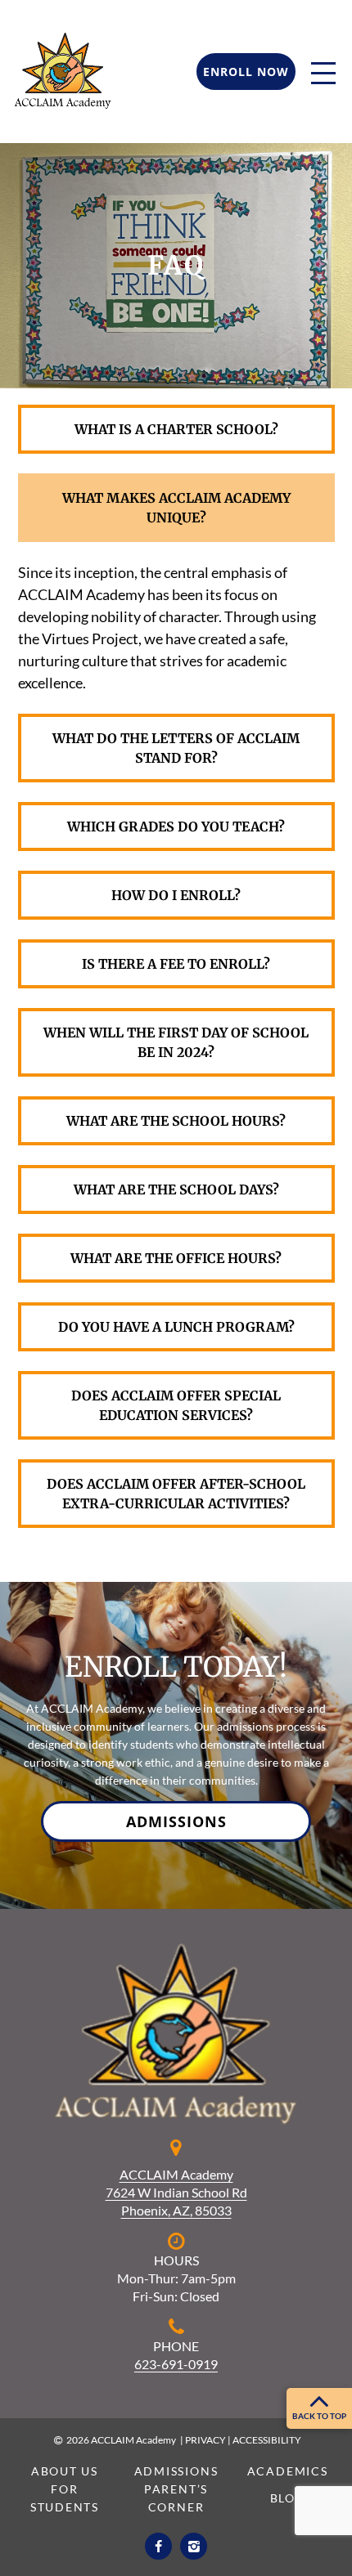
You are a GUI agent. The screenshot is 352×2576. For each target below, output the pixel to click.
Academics (288, 2471)
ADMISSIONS (176, 1821)
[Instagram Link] (194, 2546)
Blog (288, 2498)
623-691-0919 (176, 2364)
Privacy (205, 2440)
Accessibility (267, 2440)
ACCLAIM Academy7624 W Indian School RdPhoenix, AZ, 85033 (176, 2192)
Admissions (176, 2471)
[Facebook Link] (158, 2546)
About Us (65, 2471)
